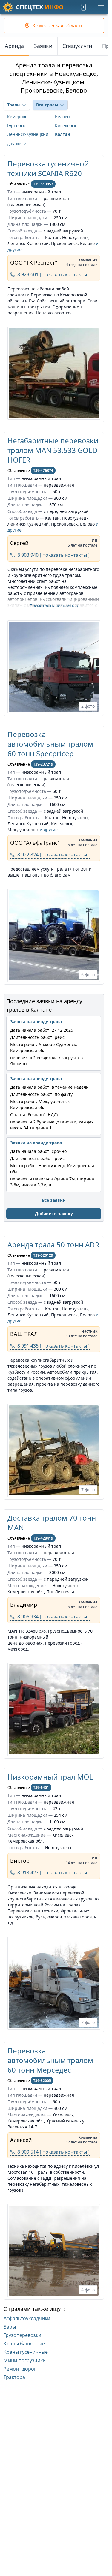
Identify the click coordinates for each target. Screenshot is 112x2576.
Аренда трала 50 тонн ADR (53, 1245)
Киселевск (66, 126)
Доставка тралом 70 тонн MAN (52, 1523)
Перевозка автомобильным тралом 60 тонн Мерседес (50, 2060)
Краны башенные (24, 2344)
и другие (49, 830)
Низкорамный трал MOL (50, 1777)
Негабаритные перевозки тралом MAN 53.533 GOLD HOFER (53, 450)
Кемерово (17, 117)
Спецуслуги (77, 46)
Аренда (14, 46)
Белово (62, 117)
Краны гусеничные (26, 2352)
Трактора (14, 2377)
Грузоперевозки (22, 2335)
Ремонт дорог (20, 2369)
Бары (10, 2327)
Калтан (63, 134)
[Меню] (101, 7)
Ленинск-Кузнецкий (28, 134)
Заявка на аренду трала (36, 1022)
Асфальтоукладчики (27, 2318)
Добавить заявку (54, 1214)
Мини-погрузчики (25, 2360)
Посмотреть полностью (54, 606)
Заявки (43, 46)
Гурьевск (16, 126)
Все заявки (54, 1200)
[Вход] (83, 7)
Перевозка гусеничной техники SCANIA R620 (48, 168)
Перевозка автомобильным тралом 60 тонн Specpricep (50, 744)
